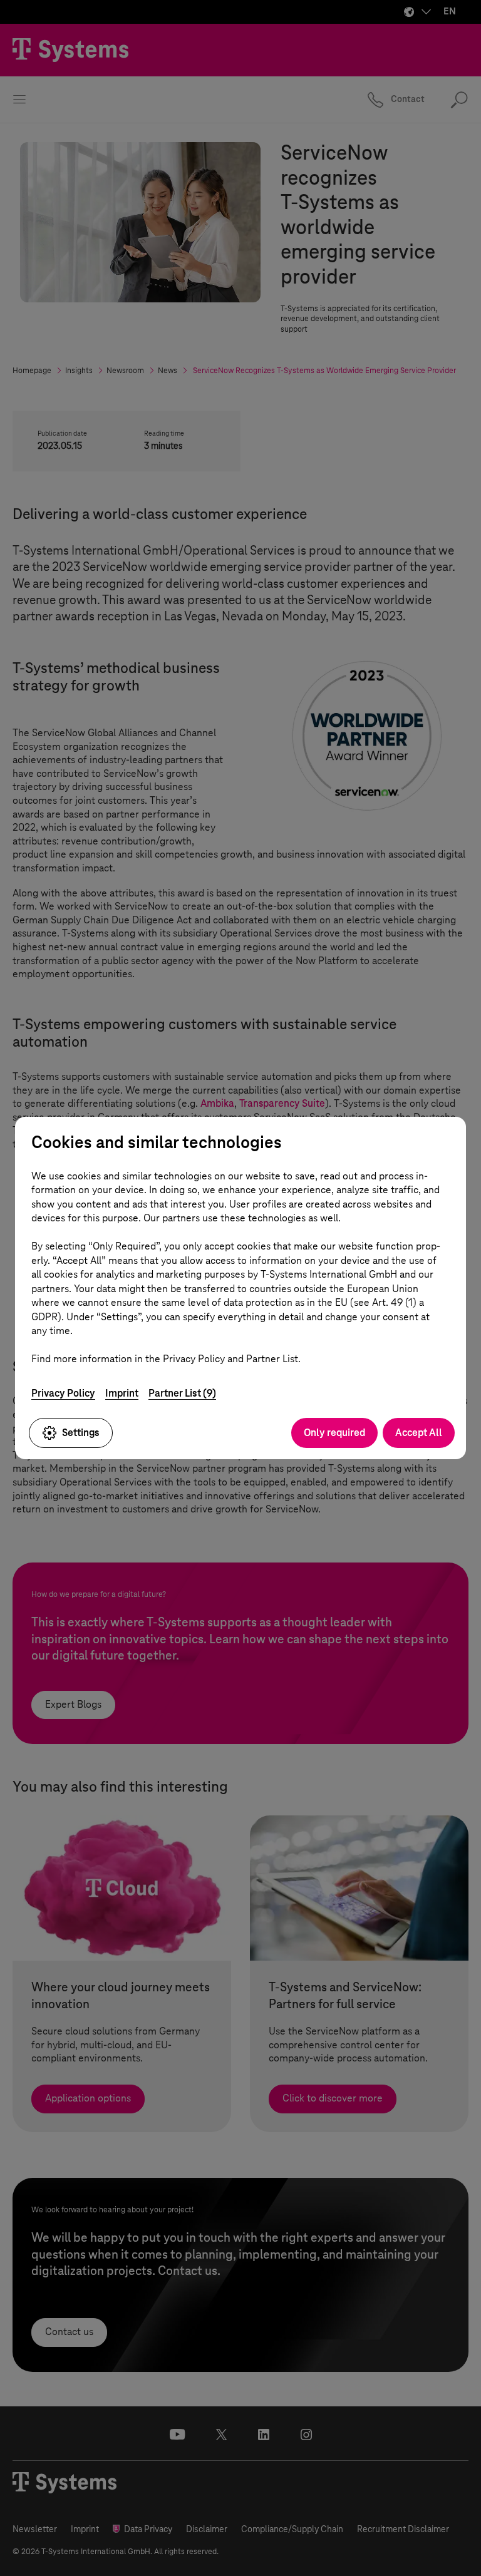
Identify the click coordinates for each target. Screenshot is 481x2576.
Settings (81, 1433)
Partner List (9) (182, 1393)
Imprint (122, 1393)
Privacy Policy (63, 1393)
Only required (334, 1433)
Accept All (419, 1433)
